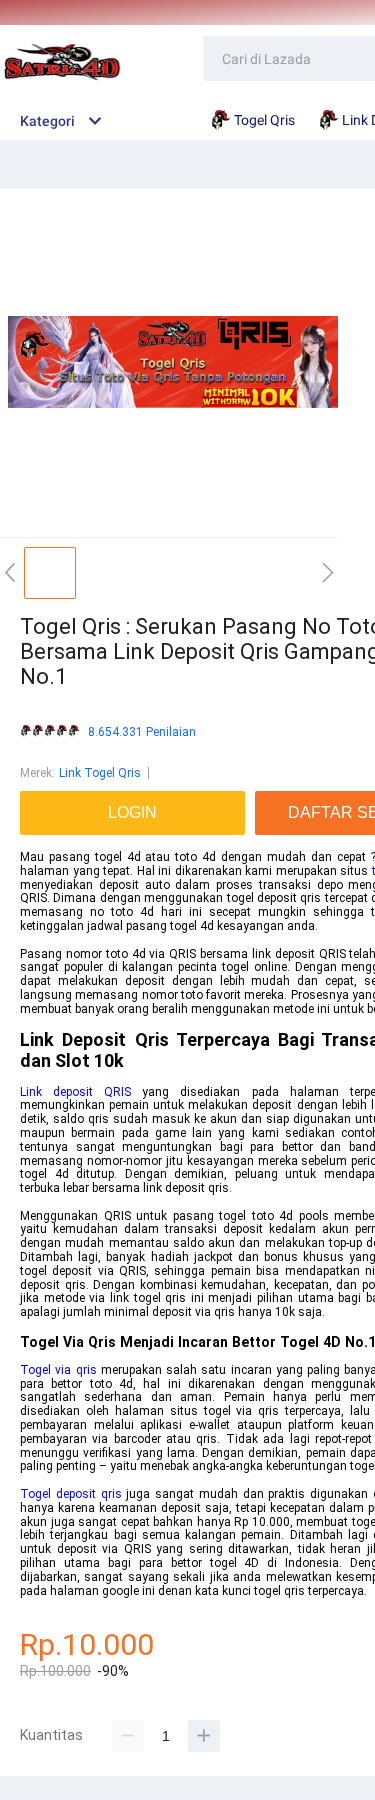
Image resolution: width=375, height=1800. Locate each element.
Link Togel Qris (100, 773)
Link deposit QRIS (75, 1092)
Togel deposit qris (71, 1494)
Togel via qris (58, 1370)
